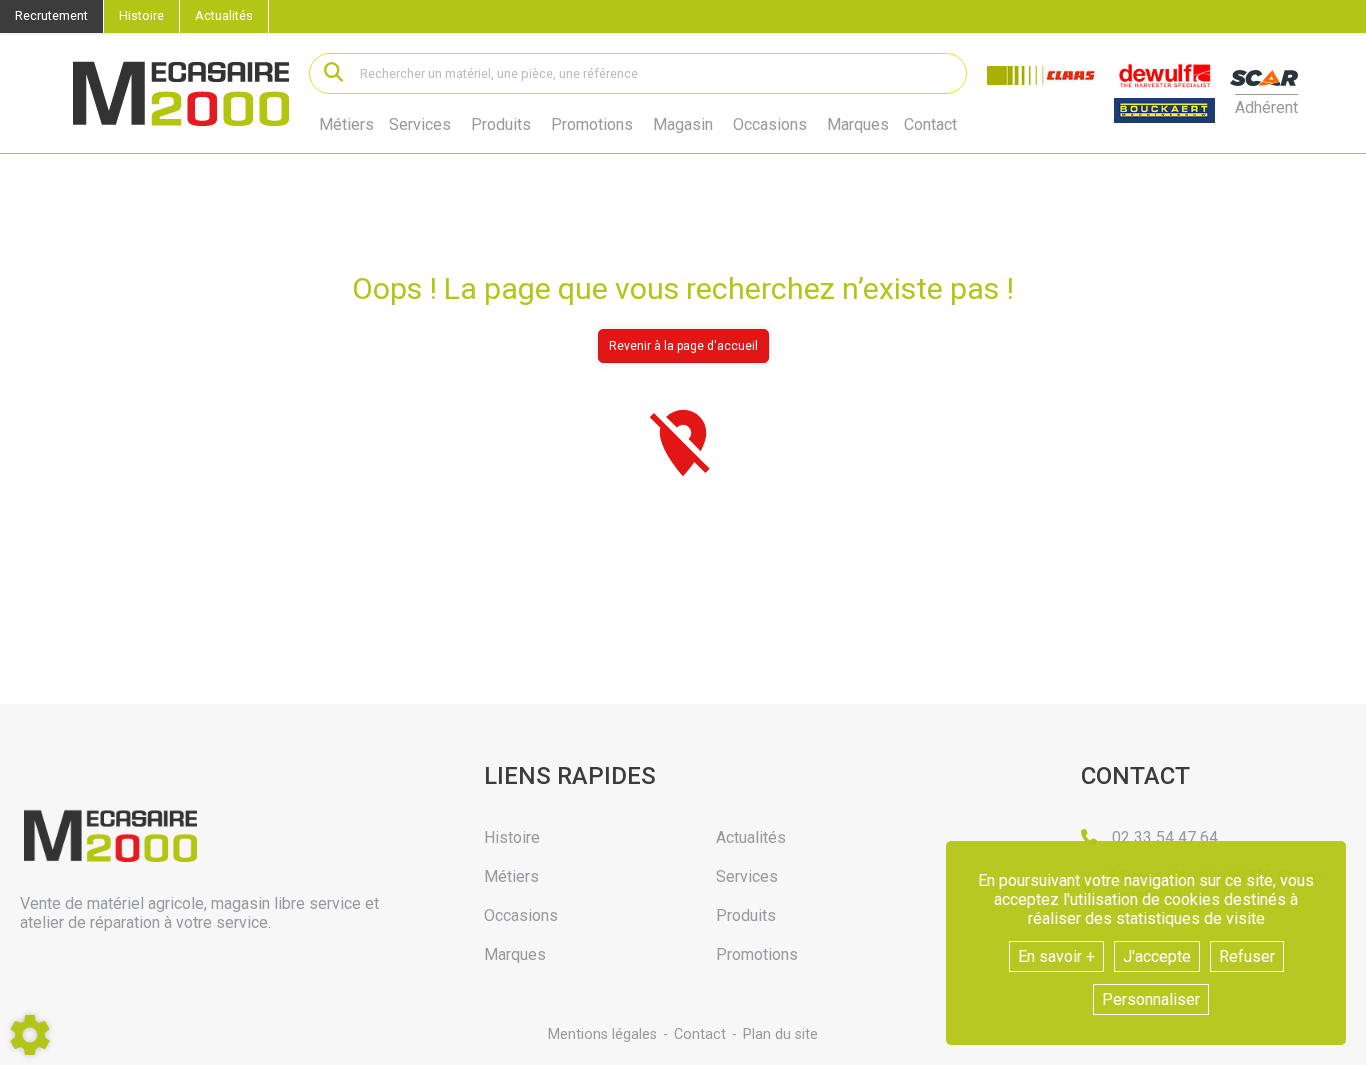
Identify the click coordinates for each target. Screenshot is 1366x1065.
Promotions (592, 125)
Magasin (683, 125)
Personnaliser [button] (1151, 999)
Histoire (141, 15)
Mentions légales (602, 1034)
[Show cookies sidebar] (30, 1035)
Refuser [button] (1247, 956)
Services (420, 124)
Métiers (346, 124)
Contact (930, 125)
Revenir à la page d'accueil (683, 346)
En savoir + (1056, 956)
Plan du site (780, 1034)
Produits (501, 124)
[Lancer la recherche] (333, 73)
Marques (858, 125)
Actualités (224, 15)
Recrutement (51, 15)
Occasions (770, 125)
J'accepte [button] (1157, 956)
